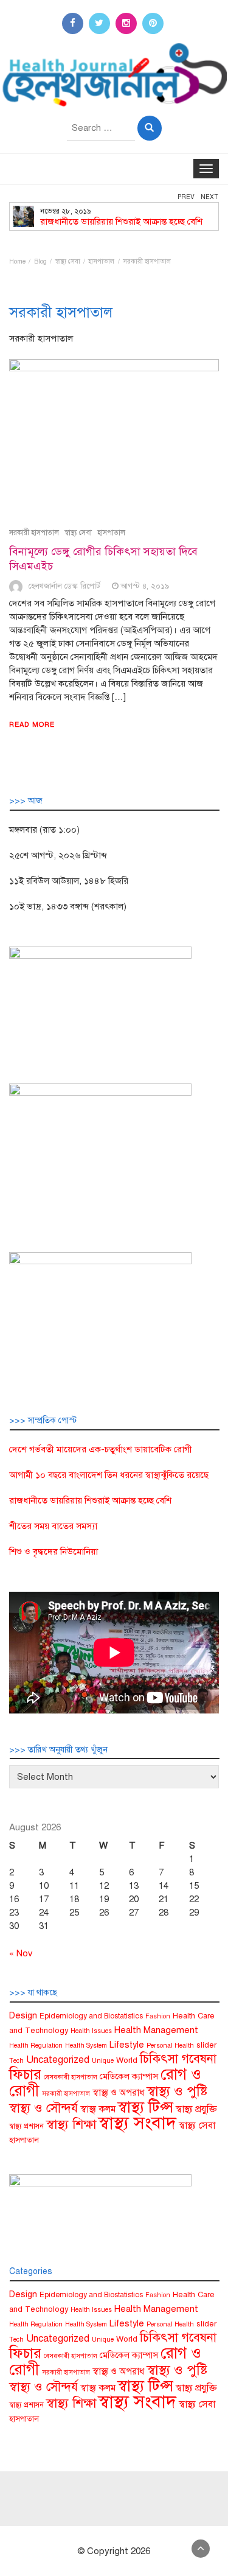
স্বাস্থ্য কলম (98, 2109)
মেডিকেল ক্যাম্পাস (129, 2076)
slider (206, 2045)
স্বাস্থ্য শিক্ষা (71, 2124)
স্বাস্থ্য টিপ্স (146, 2107)
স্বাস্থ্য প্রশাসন (26, 2126)
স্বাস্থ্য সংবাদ (137, 2123)
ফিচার (25, 2074)
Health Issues (91, 2031)
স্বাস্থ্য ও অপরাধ (118, 2092)
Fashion (158, 2016)
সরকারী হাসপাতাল (34, 533)
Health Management (156, 2030)
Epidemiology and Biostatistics (91, 2016)
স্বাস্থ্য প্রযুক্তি (196, 2109)
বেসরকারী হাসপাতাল (71, 2077)
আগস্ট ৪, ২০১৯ (145, 586)
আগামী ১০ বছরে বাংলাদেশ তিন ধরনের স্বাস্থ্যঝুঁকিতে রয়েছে (109, 1475)
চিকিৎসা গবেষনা (178, 2059)
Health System (86, 2046)
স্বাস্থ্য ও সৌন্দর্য (43, 2108)
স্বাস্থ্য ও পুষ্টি (177, 2091)
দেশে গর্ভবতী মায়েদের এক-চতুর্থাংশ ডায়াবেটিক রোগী (101, 1449)
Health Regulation (36, 2046)
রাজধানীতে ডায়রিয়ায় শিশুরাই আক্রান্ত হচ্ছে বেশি (121, 222)
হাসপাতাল (111, 533)
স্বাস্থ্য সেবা (78, 533)
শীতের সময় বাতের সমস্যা (53, 1526)
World (127, 2060)
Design (23, 2015)
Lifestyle (127, 2045)
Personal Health (170, 2046)
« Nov (21, 1953)
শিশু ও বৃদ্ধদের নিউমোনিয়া (54, 1552)
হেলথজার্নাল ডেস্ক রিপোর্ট (64, 586)
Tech (16, 2061)
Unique (103, 2061)
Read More (32, 725)
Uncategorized (58, 2060)
